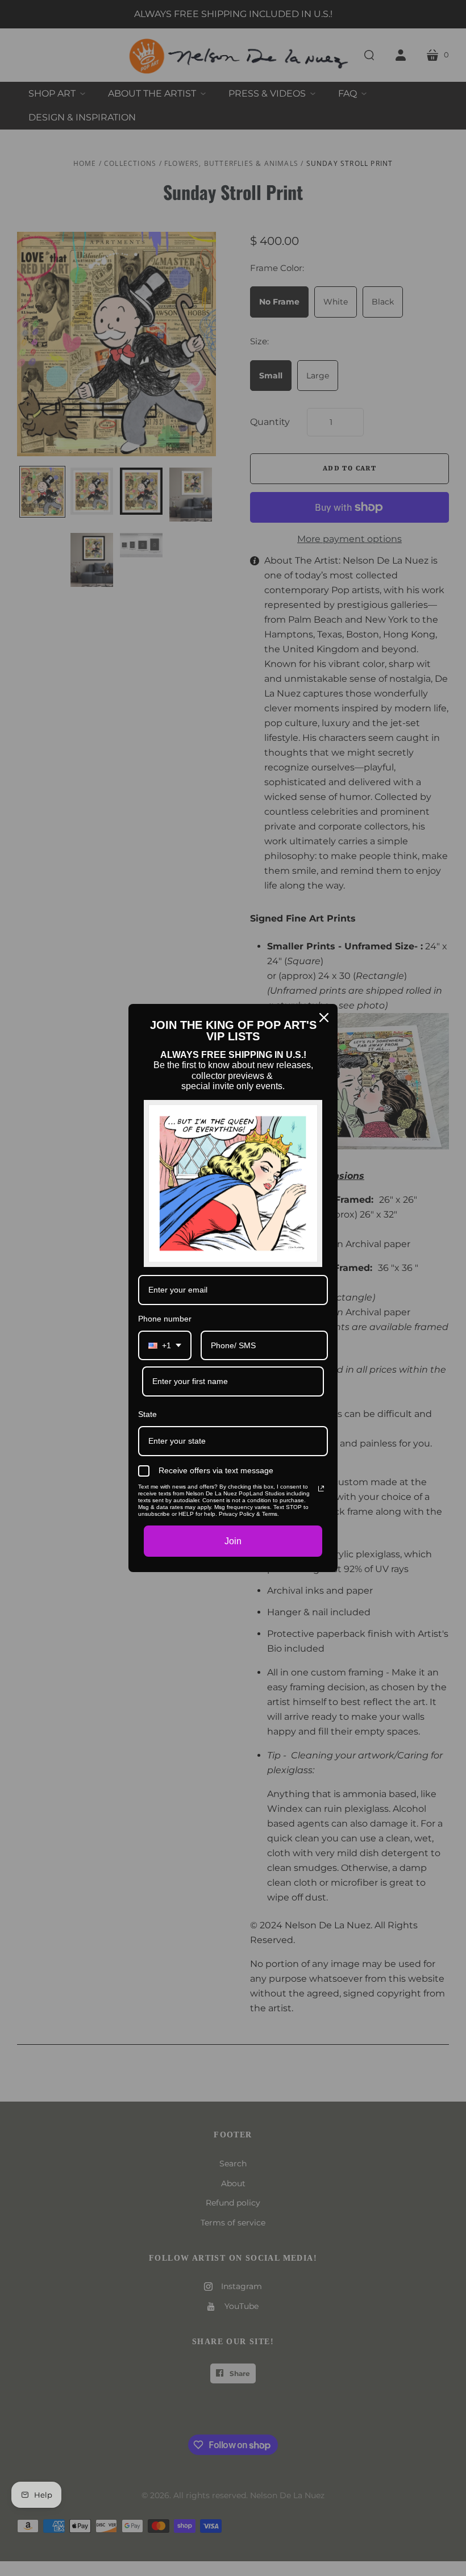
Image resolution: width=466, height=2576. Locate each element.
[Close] (324, 1018)
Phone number (165, 1319)
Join (233, 1541)
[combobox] (165, 1346)
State (147, 1414)
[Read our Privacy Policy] (321, 1489)
